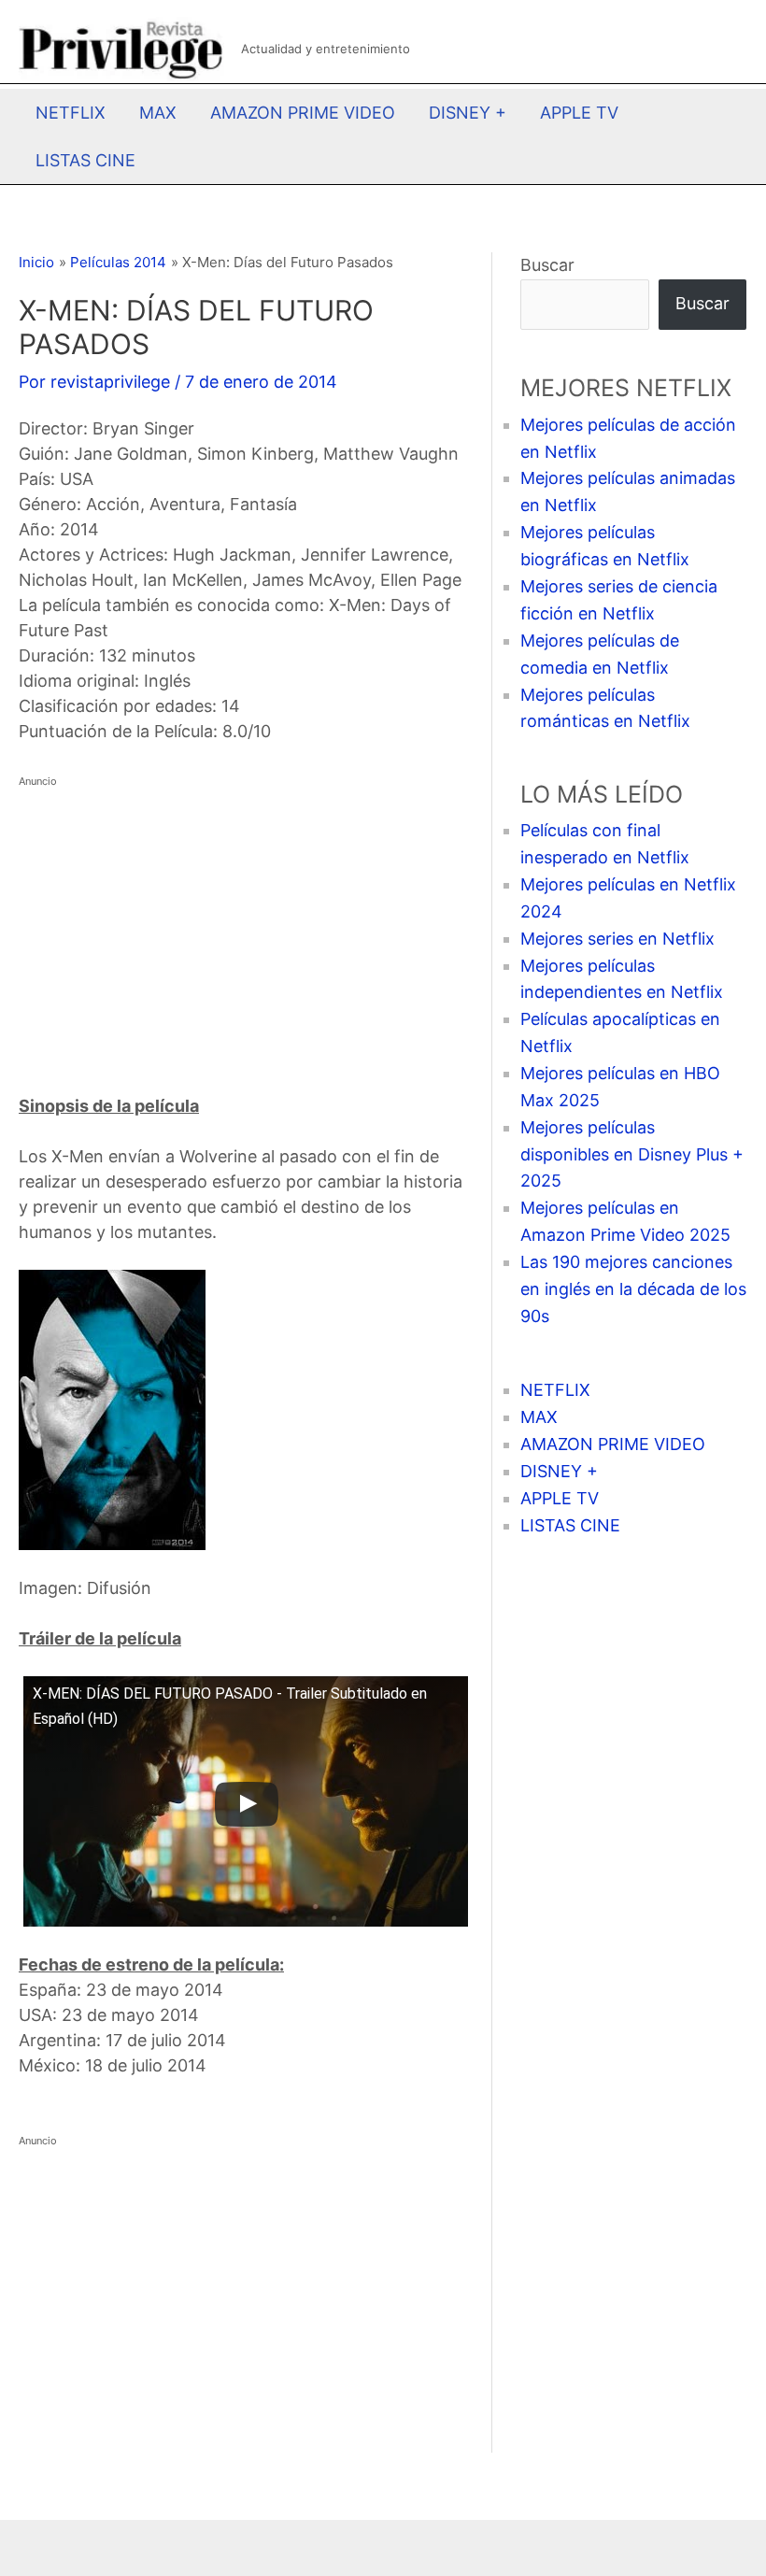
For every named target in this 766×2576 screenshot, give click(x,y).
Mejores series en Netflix (617, 939)
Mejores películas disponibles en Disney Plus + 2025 (632, 1154)
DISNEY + (468, 113)
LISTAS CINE (85, 160)
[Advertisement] (241, 925)
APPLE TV (579, 113)
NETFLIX (71, 113)
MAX (158, 113)
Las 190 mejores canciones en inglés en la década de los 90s (633, 1289)
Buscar (547, 265)
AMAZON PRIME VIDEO (303, 113)
